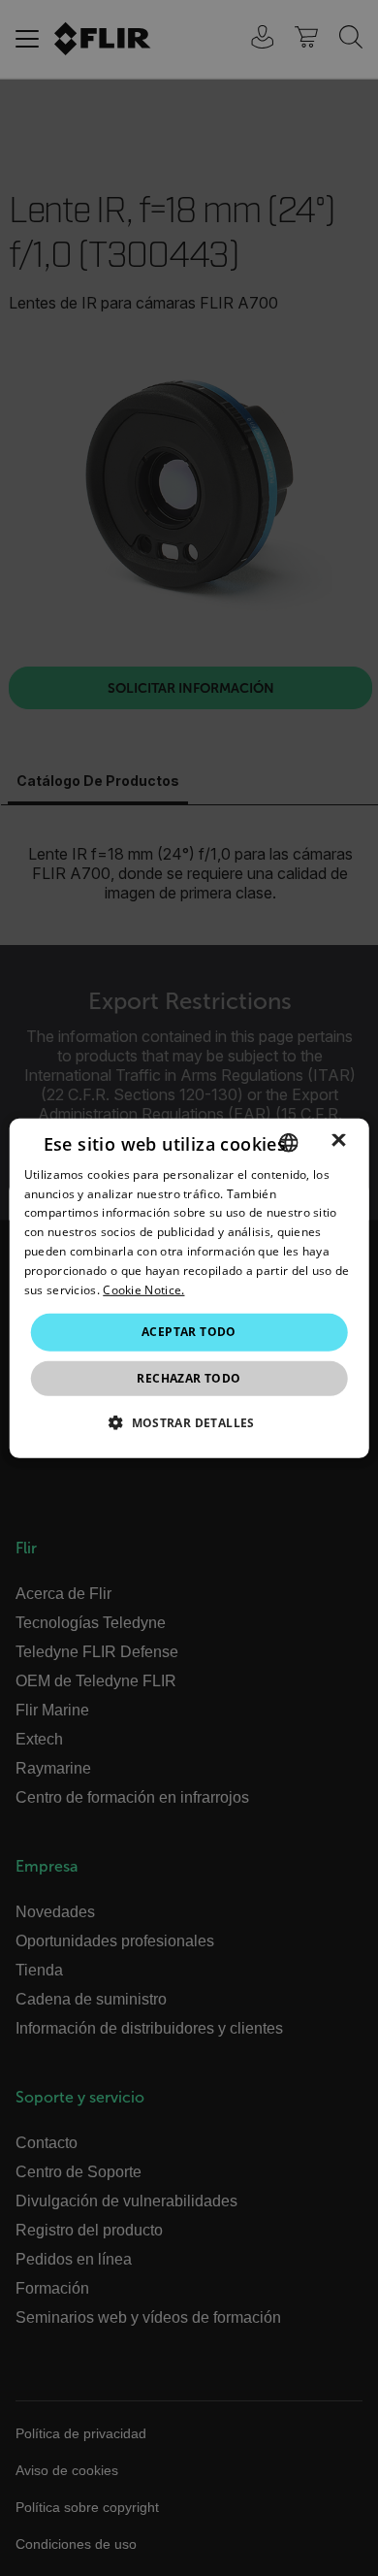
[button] (189, 1422)
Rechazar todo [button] (189, 1378)
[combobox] (288, 1142)
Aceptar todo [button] (189, 1332)
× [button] (339, 1141)
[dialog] (189, 1288)
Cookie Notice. (143, 1289)
